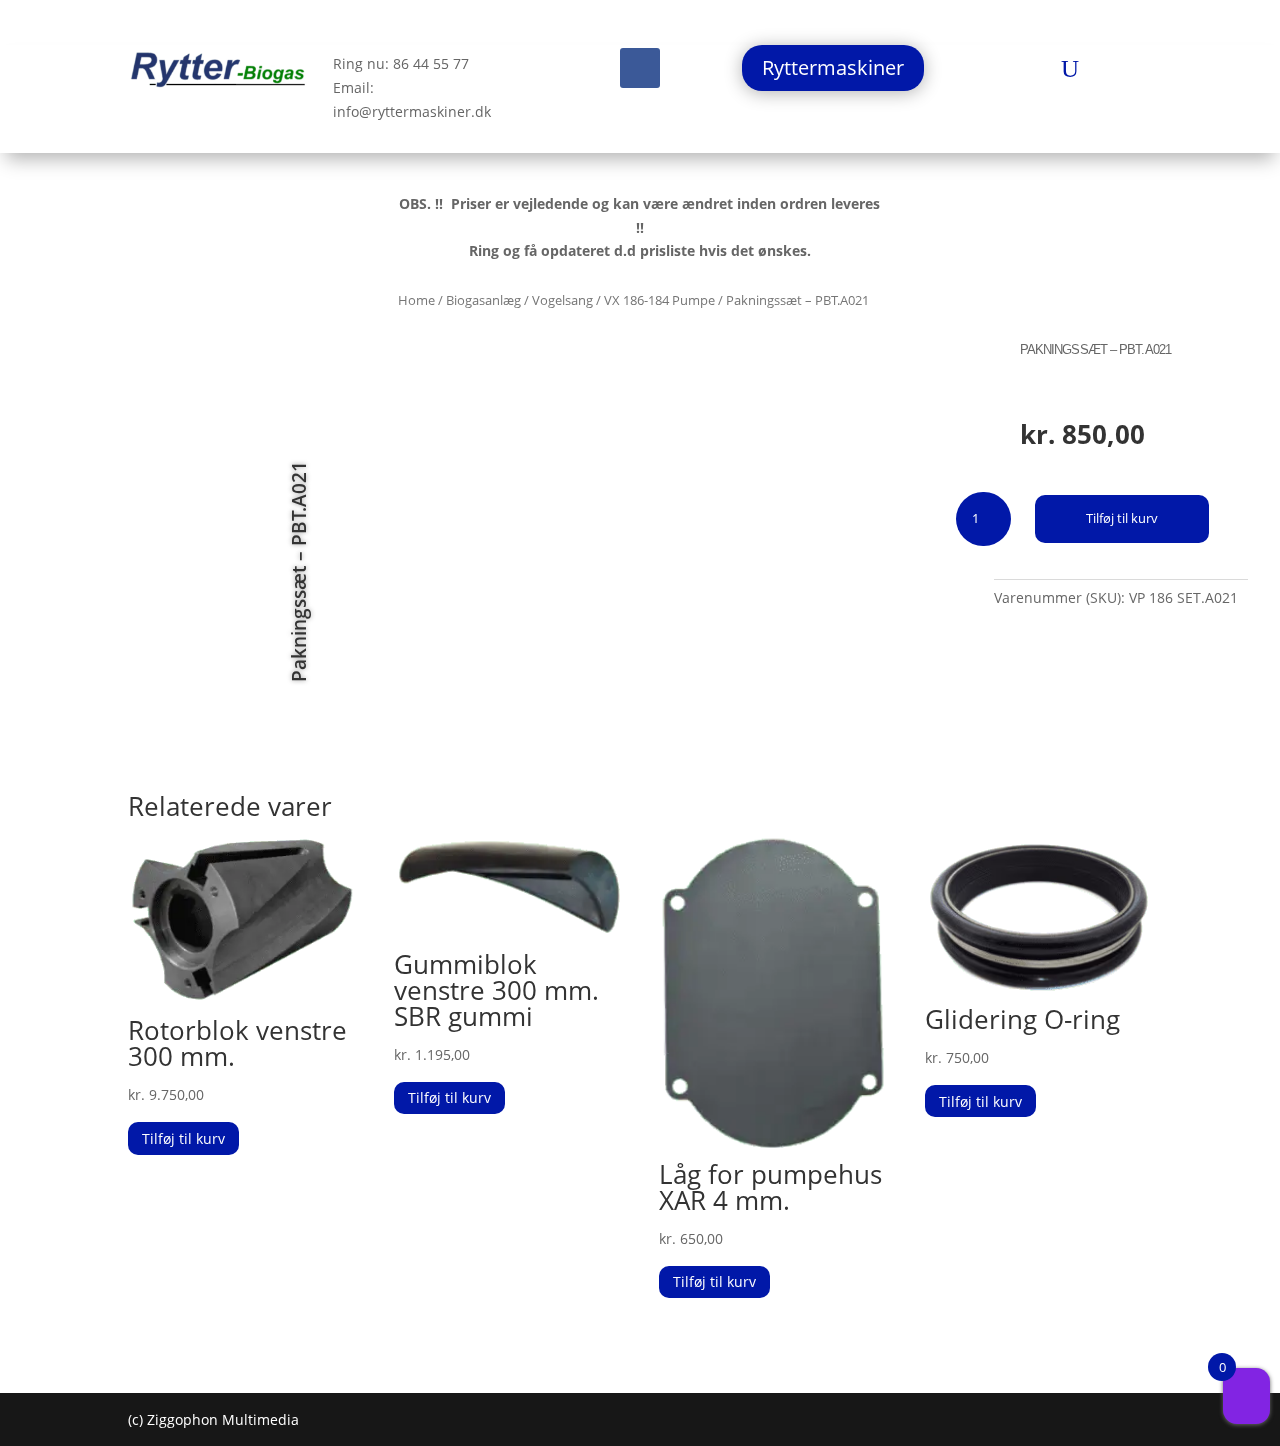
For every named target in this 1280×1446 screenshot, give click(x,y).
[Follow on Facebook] (640, 68)
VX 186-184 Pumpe (659, 300)
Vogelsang (562, 300)
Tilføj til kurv (1122, 518)
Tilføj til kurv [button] (183, 1138)
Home (416, 300)
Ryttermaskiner (833, 67)
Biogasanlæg (483, 300)
